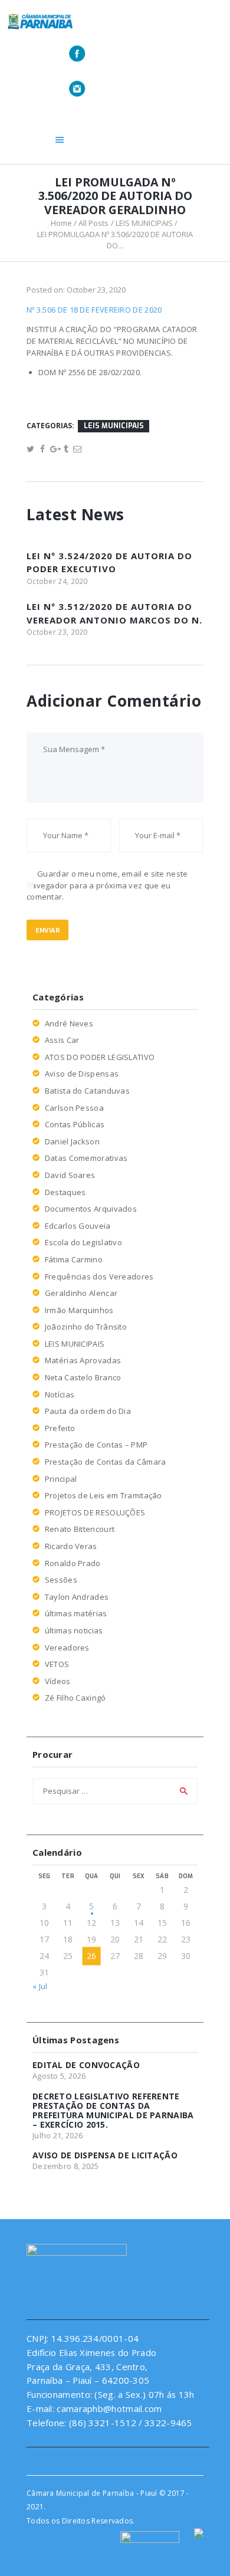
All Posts (93, 223)
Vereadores (67, 1648)
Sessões (61, 1580)
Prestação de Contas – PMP (96, 1445)
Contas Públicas (75, 1124)
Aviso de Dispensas (82, 1074)
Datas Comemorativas (86, 1158)
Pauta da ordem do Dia (88, 1411)
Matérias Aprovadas (83, 1360)
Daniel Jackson (72, 1141)
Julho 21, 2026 (57, 2135)
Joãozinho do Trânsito (86, 1327)
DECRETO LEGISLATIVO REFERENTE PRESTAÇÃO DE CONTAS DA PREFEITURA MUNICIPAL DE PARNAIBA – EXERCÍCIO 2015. (113, 2111)
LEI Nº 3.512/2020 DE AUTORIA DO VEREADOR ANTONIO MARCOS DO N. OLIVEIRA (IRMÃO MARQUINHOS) (114, 620)
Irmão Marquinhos (79, 1310)
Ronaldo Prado (73, 1563)
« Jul (40, 1986)
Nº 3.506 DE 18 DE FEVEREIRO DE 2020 (94, 310)
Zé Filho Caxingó (75, 1698)
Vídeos (58, 1681)
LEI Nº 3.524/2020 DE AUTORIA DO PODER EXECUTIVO (109, 562)
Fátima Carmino (74, 1259)
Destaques (65, 1192)
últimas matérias (76, 1613)
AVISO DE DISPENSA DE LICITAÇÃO (105, 2155)
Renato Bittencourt (80, 1529)
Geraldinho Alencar (81, 1293)
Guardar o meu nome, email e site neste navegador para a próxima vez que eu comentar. (107, 885)
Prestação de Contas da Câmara (106, 1462)
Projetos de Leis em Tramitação (103, 1495)
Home (61, 223)
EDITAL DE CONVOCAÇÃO (86, 2065)
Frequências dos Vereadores (99, 1276)
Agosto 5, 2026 (59, 2076)
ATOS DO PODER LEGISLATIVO (100, 1057)
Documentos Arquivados (91, 1209)
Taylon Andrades (77, 1597)
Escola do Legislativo (83, 1242)
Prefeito (60, 1428)
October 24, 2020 (57, 581)
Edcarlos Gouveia (78, 1226)
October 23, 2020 (96, 290)
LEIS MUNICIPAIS (144, 223)
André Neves (69, 1023)
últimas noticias (74, 1630)
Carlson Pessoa (74, 1108)
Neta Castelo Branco (83, 1377)
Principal (61, 1479)
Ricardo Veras (71, 1546)
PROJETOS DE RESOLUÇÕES (95, 1512)
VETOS (57, 1664)
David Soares (70, 1175)
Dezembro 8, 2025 (66, 2166)
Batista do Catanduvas (87, 1091)
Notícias (60, 1394)
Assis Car (62, 1040)
